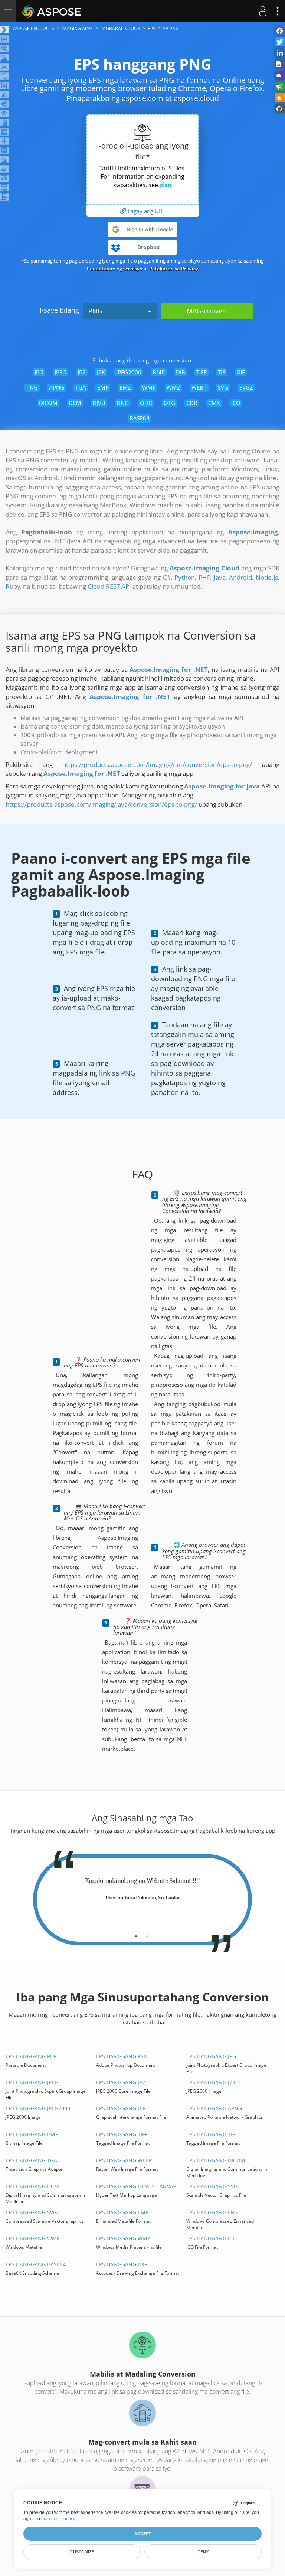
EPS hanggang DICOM (216, 2160)
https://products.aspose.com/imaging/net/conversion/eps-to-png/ (157, 765)
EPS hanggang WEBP (124, 2160)
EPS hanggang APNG (214, 2108)
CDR (192, 403)
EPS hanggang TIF (211, 2134)
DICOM (48, 403)
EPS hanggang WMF (32, 2238)
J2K (101, 372)
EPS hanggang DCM (32, 2186)
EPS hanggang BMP (32, 2134)
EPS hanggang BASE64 (36, 2264)
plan (165, 185)
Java (220, 577)
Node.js (267, 577)
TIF (222, 372)
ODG (146, 403)
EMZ (125, 387)
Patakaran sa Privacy (174, 269)
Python (185, 577)
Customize (82, 2552)
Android (240, 577)
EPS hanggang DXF (122, 2264)
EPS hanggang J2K (211, 2082)
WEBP (199, 387)
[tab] (136, 1933)
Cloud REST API (109, 586)
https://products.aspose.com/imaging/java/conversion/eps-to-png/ (101, 804)
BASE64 (140, 418)
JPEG (60, 372)
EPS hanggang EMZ (212, 2212)
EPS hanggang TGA (31, 2160)
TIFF (202, 372)
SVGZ (246, 387)
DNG (123, 403)
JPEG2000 (129, 372)
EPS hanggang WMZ (123, 2238)
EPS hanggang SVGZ (33, 2212)
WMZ (173, 387)
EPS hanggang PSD (122, 2056)
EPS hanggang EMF (122, 2212)
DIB (181, 372)
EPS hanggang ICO (212, 2238)
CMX (214, 403)
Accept (143, 2534)
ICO (236, 403)
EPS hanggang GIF (121, 2108)
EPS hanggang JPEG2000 (38, 2108)
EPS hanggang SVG (212, 2186)
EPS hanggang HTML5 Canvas (136, 2186)
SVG (223, 387)
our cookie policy (58, 2519)
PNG (95, 311)
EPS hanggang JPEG (32, 2082)
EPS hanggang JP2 (121, 2082)
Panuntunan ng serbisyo (115, 269)
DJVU (99, 403)
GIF (241, 372)
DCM (75, 403)
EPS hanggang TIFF (122, 2134)
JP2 (82, 372)
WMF (149, 387)
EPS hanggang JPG (211, 2056)
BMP (159, 372)
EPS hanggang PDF (31, 2056)
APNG (57, 387)
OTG (169, 403)
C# (167, 577)
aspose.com (142, 98)
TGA (81, 387)
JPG (39, 372)
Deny (203, 2552)
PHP (204, 577)
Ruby (13, 586)
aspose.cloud (196, 98)
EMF (103, 387)
